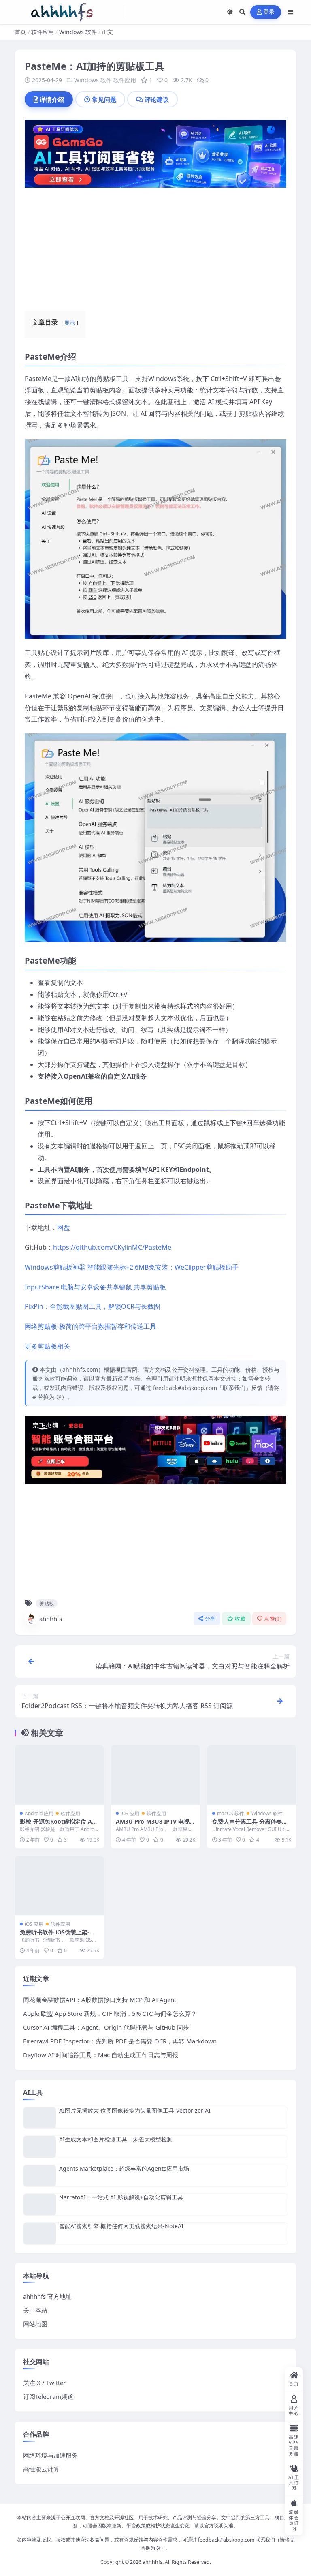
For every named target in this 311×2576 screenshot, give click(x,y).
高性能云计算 (41, 2469)
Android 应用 (39, 1813)
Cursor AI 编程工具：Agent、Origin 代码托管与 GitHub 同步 (106, 2027)
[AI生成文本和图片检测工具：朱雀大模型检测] (40, 2147)
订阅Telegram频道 (48, 2396)
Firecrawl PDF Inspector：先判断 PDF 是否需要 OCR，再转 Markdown (120, 2041)
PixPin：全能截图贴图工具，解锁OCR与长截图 (93, 1306)
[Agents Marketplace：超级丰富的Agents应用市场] (40, 2176)
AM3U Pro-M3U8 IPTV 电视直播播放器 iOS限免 (153, 1825)
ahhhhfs (51, 1619)
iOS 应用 (130, 1813)
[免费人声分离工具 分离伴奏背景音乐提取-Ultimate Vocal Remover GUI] (252, 1775)
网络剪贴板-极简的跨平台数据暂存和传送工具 (91, 1326)
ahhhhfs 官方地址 (47, 2296)
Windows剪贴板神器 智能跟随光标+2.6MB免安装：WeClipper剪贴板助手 (132, 1267)
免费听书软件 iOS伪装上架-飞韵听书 (58, 1936)
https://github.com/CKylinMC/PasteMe (112, 1247)
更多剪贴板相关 (47, 1346)
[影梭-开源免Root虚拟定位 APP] (59, 1775)
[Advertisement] (155, 244)
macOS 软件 (231, 1813)
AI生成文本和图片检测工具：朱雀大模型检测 (116, 2139)
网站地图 (35, 2324)
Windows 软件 (78, 32)
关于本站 (35, 2310)
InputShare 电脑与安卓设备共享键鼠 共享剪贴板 (95, 1287)
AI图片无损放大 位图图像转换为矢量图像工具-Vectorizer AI (135, 2110)
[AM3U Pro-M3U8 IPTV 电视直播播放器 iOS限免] (155, 1775)
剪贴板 (47, 1603)
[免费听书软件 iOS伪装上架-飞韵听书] (59, 1885)
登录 (269, 12)
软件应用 (43, 32)
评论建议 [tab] (157, 99)
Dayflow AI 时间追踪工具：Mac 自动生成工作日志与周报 (101, 2055)
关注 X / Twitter (44, 2383)
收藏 (240, 1619)
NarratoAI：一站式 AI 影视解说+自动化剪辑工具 (121, 2197)
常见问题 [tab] (104, 99)
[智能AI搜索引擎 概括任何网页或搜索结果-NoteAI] (40, 2233)
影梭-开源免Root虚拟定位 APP (58, 1825)
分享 (210, 1619)
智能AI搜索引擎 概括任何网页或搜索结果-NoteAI (121, 2226)
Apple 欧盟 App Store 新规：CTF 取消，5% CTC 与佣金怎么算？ (110, 2013)
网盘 (64, 1227)
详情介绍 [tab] (52, 99)
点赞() (273, 1619)
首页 (20, 32)
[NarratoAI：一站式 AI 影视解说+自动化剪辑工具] (40, 2204)
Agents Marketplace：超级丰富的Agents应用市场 (124, 2168)
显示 (70, 323)
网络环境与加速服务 (50, 2455)
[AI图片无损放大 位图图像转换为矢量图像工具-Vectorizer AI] (40, 2118)
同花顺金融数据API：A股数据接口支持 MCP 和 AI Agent (100, 2000)
